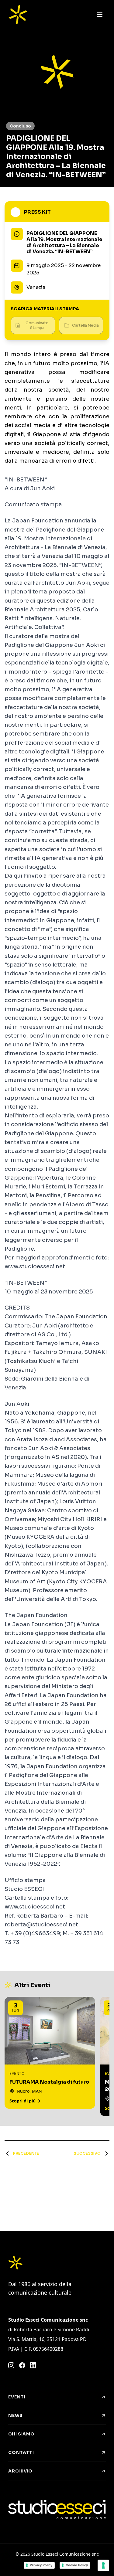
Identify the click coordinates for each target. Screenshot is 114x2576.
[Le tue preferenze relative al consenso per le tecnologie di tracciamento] (103, 2565)
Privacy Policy (41, 2565)
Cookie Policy (77, 2565)
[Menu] (100, 15)
